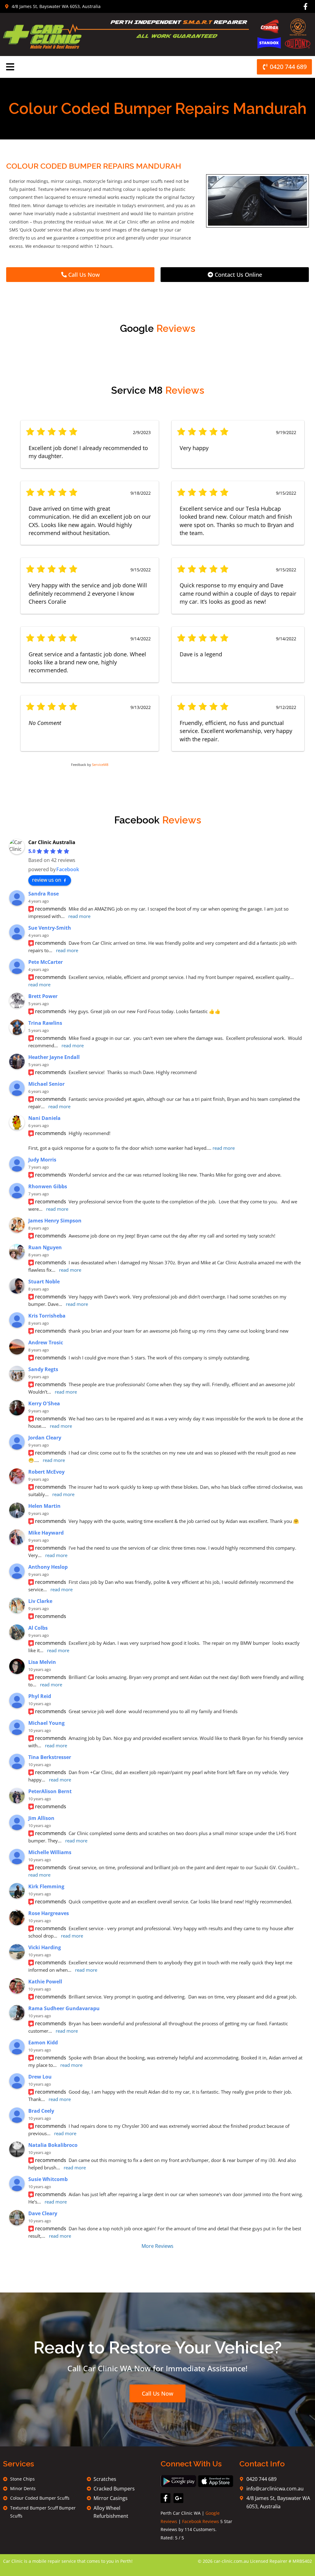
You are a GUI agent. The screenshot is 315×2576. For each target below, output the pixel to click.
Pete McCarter (46, 962)
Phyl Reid (40, 1696)
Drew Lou (40, 2077)
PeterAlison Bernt (50, 1791)
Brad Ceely (41, 2111)
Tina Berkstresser (50, 1757)
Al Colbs (38, 1628)
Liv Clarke (40, 1601)
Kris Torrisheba (47, 1316)
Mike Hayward (46, 1533)
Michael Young (46, 1723)
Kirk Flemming (46, 1886)
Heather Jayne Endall (54, 1057)
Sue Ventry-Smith (50, 928)
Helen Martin (44, 1506)
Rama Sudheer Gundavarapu (64, 2008)
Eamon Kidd (43, 2043)
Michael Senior (46, 1084)
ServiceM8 (100, 765)
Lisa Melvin (42, 1662)
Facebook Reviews (201, 2521)
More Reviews (157, 2246)
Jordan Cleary (45, 1438)
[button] (10, 67)
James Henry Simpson (55, 1221)
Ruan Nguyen (45, 1247)
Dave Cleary (43, 2213)
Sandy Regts (43, 1369)
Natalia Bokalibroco (53, 2145)
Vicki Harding (45, 1947)
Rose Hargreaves (49, 1913)
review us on (47, 880)
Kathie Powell (45, 1982)
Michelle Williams (50, 1852)
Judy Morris (42, 1160)
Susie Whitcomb (48, 2179)
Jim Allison (41, 1818)
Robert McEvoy (46, 1472)
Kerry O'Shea (44, 1403)
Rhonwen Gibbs (48, 1186)
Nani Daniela (44, 1118)
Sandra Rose (44, 894)
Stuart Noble (44, 1282)
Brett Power (43, 996)
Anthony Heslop (48, 1567)
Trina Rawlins (45, 1023)
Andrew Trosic (46, 1342)
